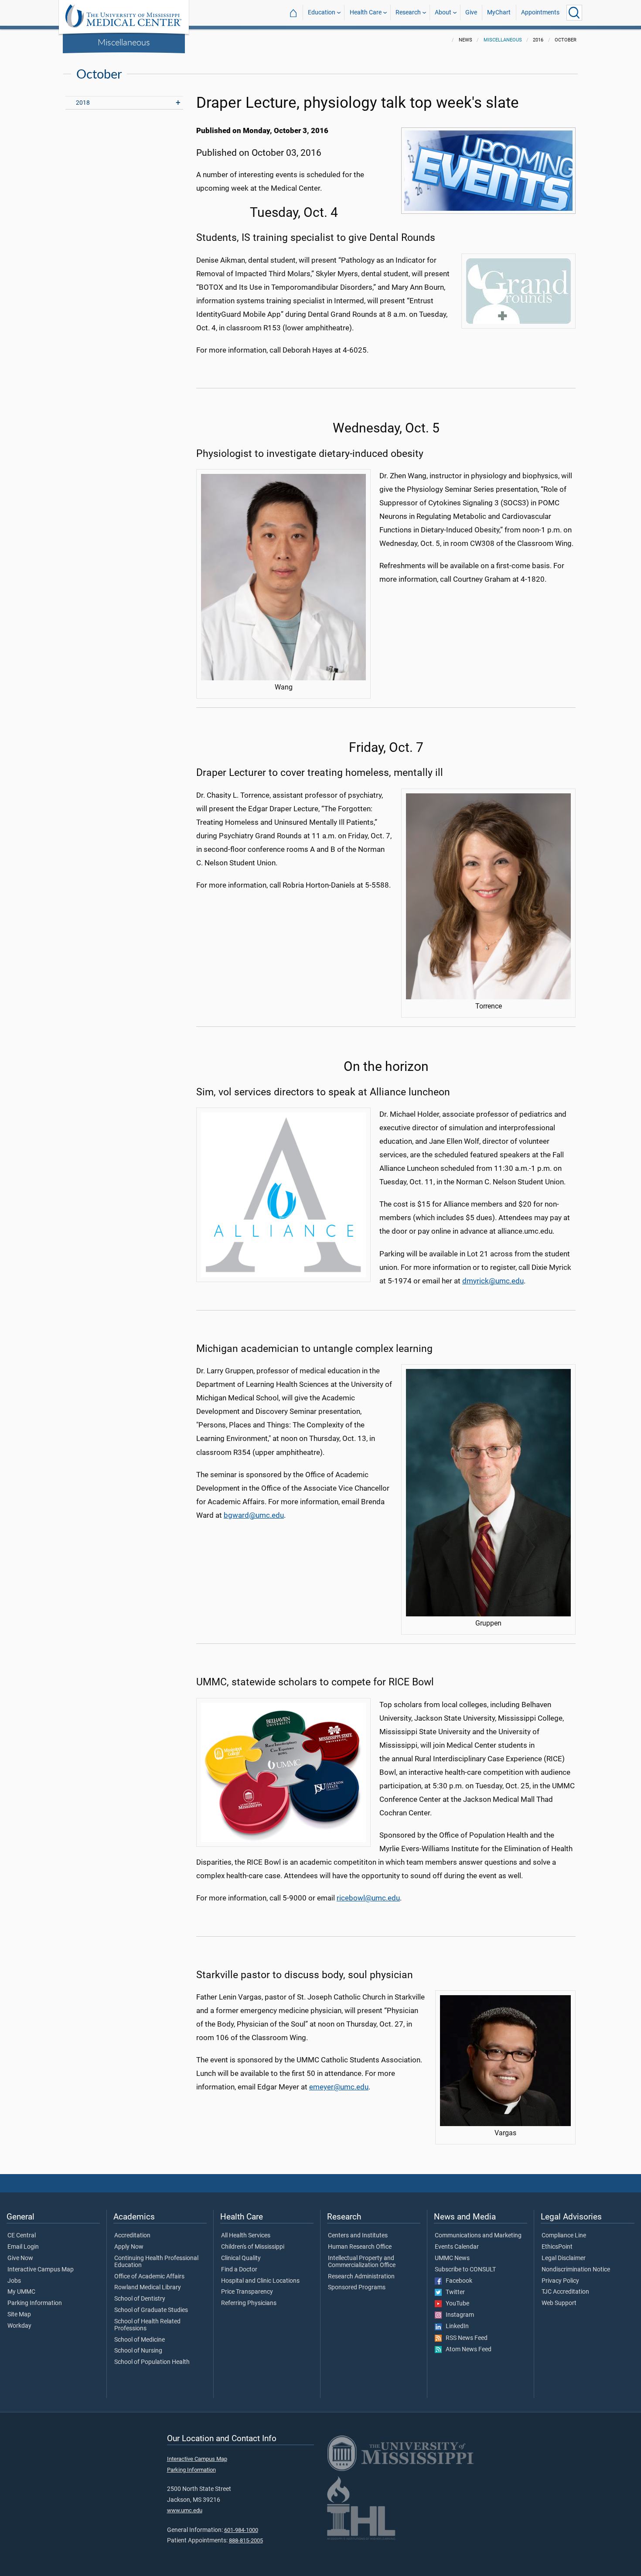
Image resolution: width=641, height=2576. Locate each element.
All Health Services (246, 2236)
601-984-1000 (241, 2530)
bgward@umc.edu (254, 1515)
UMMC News (452, 2258)
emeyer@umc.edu (339, 2087)
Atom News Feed (467, 2350)
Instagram (458, 2315)
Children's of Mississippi (253, 2247)
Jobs (14, 2281)
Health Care (366, 12)
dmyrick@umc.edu (493, 1281)
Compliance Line (564, 2236)
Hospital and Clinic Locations (260, 2281)
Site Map (19, 2315)
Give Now (20, 2258)
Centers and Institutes (358, 2236)
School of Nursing (138, 2351)
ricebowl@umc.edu (368, 1898)
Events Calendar (457, 2247)
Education (322, 12)
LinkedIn (455, 2326)
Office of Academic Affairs (149, 2277)
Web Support (559, 2303)
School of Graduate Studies (151, 2310)
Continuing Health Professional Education (156, 2262)
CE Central (22, 2236)
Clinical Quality (241, 2258)
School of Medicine (140, 2340)
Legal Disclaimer (564, 2258)
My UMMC (21, 2292)
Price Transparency (247, 2292)
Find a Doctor (239, 2270)
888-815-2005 (246, 2540)
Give (471, 12)
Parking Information (35, 2303)
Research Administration (361, 2277)
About (443, 12)
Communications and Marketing (478, 2236)
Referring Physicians (249, 2303)
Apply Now (129, 2247)
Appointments (540, 12)
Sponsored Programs (357, 2288)
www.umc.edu (185, 2510)
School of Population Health (152, 2362)
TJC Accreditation (565, 2292)
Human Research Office (360, 2247)
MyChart (499, 12)
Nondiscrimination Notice (576, 2270)
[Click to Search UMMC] (574, 13)
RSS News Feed (465, 2338)
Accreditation (132, 2236)
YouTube (455, 2304)
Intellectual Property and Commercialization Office (362, 2262)
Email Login (23, 2247)
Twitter (453, 2292)
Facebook (457, 2281)
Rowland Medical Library (148, 2288)
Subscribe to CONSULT (465, 2270)
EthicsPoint (557, 2247)
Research (408, 12)
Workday (19, 2326)
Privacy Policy (560, 2281)
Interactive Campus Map (41, 2270)
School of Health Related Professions (147, 2325)
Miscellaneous (124, 42)
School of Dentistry (140, 2299)
